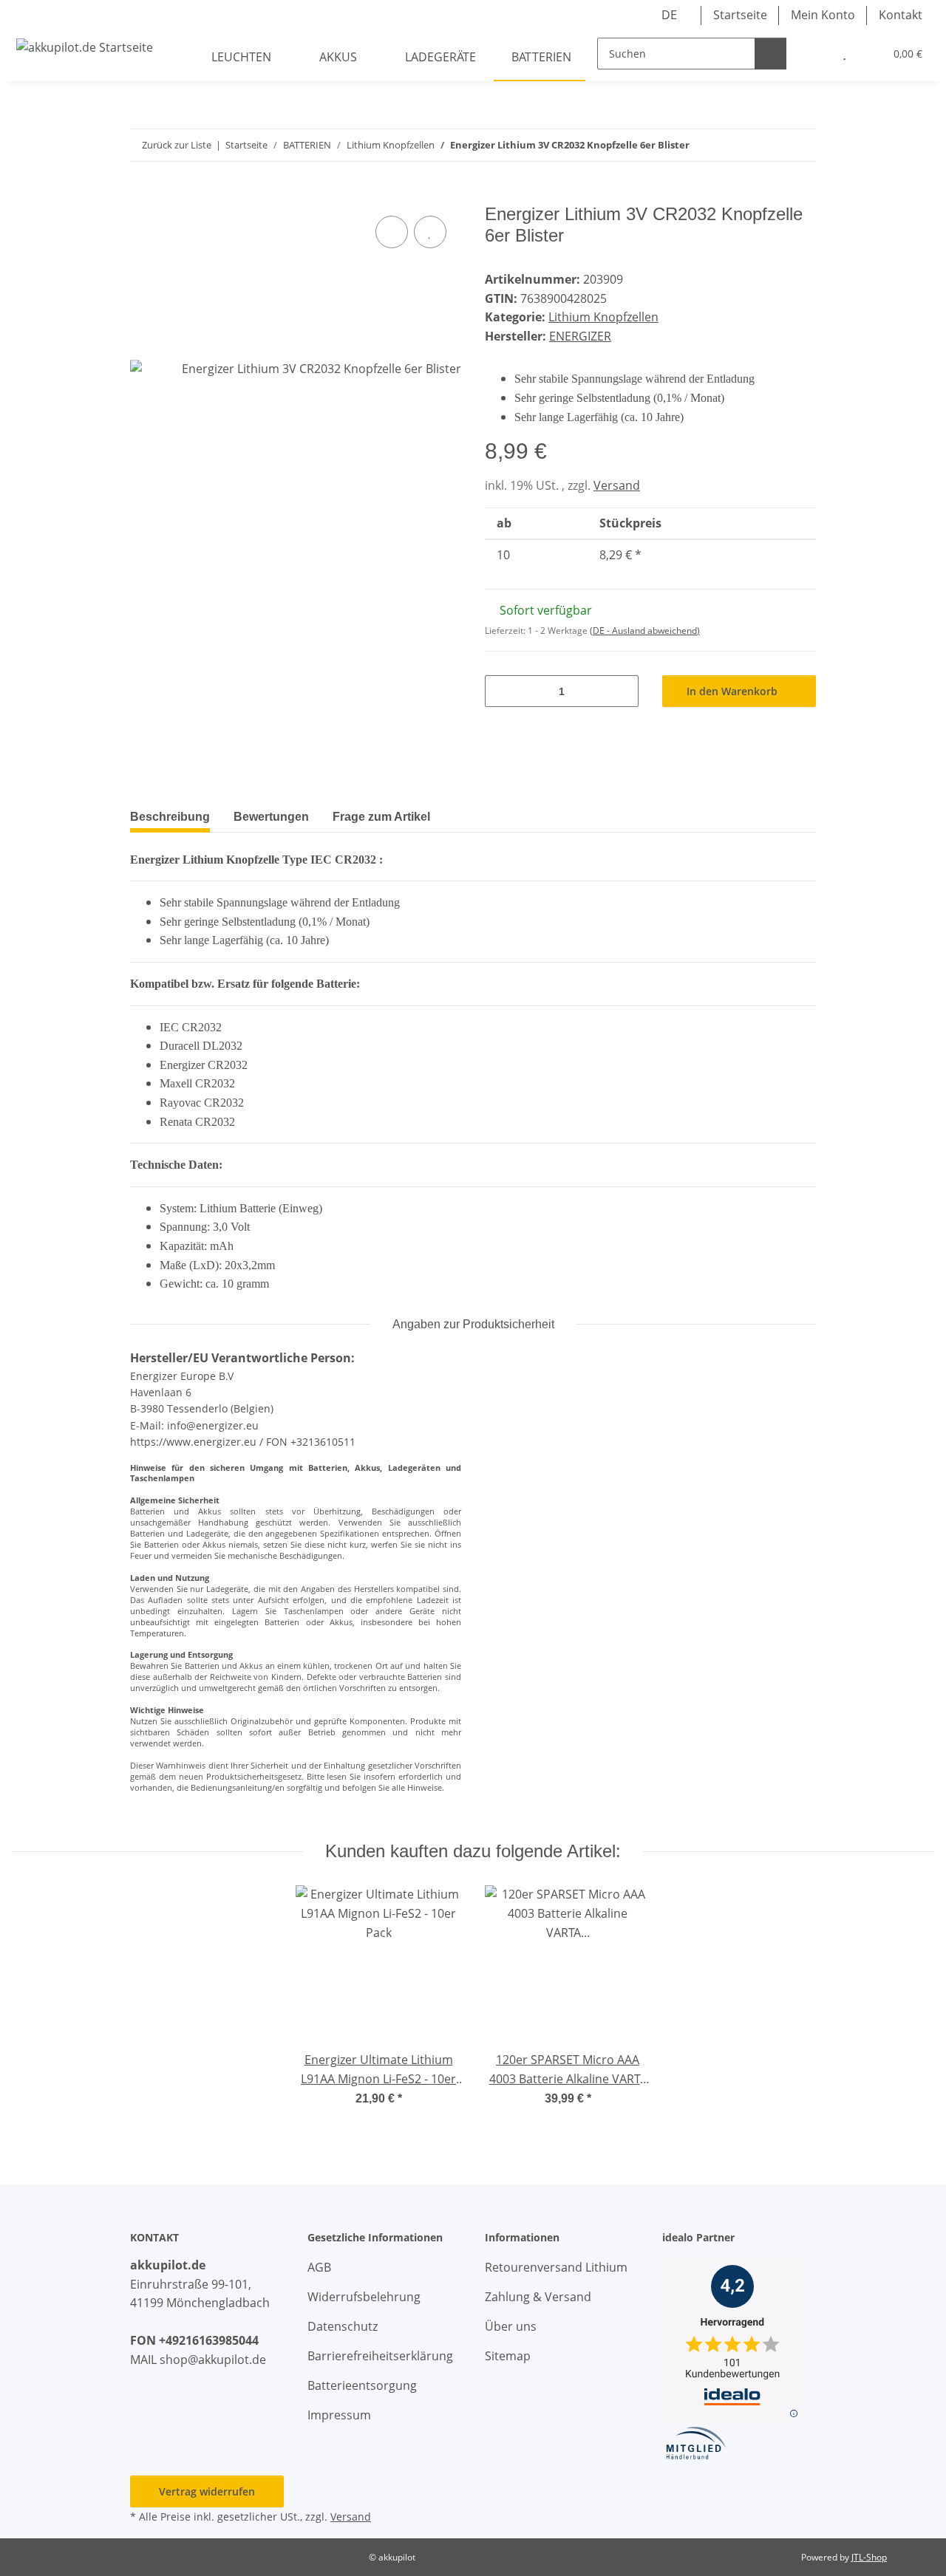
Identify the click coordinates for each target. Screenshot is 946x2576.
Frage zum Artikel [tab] (381, 817)
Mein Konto (823, 15)
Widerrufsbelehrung (364, 2297)
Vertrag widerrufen (207, 2491)
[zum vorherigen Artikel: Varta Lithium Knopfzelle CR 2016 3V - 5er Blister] (768, 145)
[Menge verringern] (501, 691)
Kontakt (901, 15)
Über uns (511, 2326)
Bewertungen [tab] (271, 817)
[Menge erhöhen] (622, 691)
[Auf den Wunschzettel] (430, 232)
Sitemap (508, 2356)
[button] (814, 54)
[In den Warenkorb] (142, 196)
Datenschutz (343, 2326)
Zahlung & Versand (538, 2297)
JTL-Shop (869, 2557)
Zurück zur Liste (177, 145)
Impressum (339, 2415)
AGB (319, 2267)
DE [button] (669, 15)
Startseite (740, 15)
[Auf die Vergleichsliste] (392, 232)
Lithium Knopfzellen (603, 317)
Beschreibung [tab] (170, 817)
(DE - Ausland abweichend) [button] (645, 631)
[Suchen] (770, 54)
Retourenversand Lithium (556, 2267)
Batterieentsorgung (362, 2385)
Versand (617, 485)
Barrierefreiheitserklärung (380, 2356)
